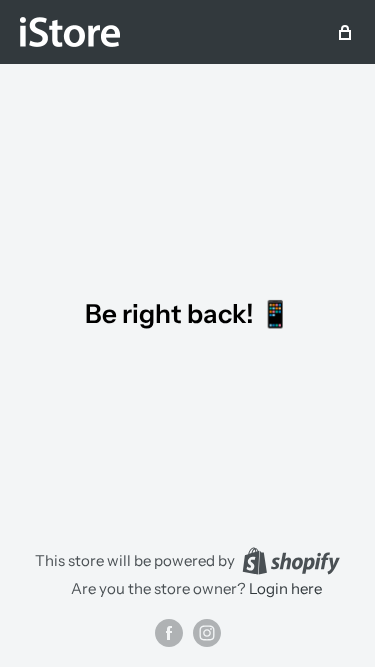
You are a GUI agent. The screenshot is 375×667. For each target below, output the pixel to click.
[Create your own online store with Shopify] (291, 560)
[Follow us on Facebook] (169, 632)
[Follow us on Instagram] (207, 632)
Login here (285, 588)
